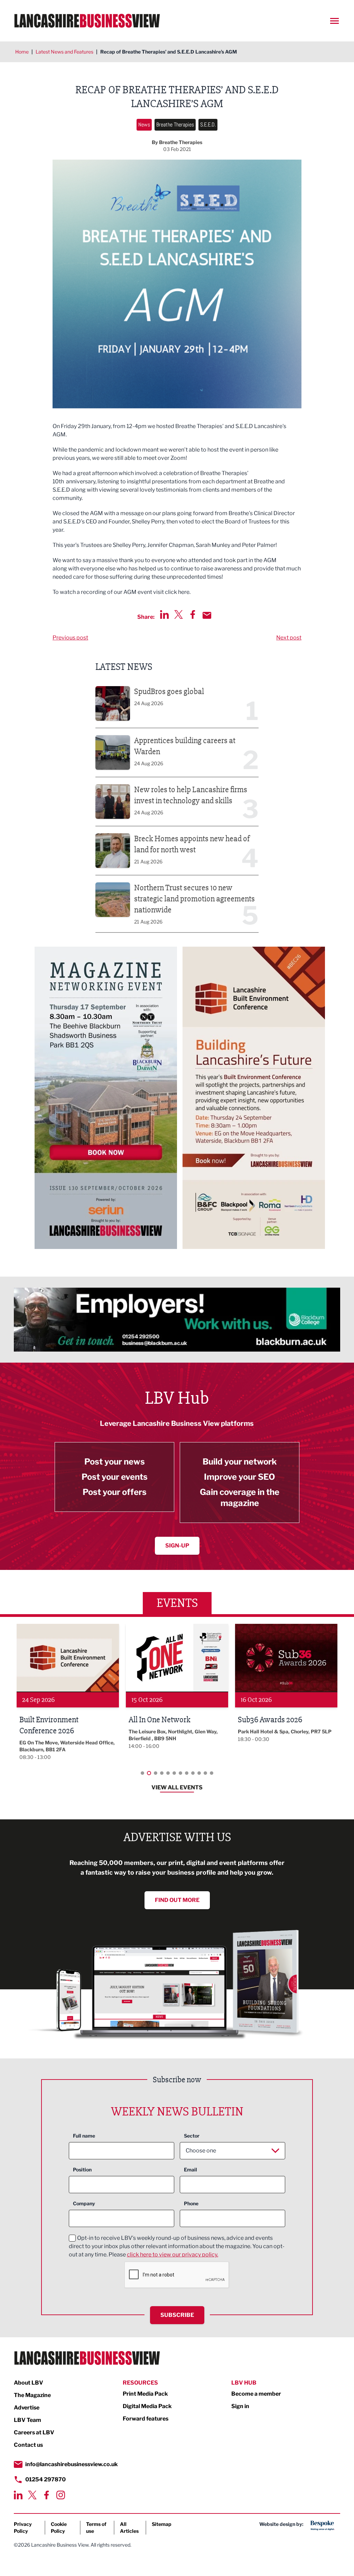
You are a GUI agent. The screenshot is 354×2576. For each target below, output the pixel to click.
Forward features (146, 2419)
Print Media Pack (145, 2394)
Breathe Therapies (175, 125)
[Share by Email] (207, 615)
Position (82, 2170)
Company (84, 2203)
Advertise (27, 2408)
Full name (84, 2136)
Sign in (240, 2406)
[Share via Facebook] (193, 614)
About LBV (29, 2383)
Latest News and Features (64, 52)
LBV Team (27, 2420)
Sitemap (162, 2524)
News (144, 125)
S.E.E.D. (208, 125)
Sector (192, 2136)
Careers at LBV (34, 2432)
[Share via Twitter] (179, 614)
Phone (191, 2203)
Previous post (70, 638)
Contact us (28, 2445)
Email (190, 2170)
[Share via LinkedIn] (164, 614)
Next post (289, 638)
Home (22, 52)
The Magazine (32, 2395)
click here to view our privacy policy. (173, 2255)
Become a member (256, 2394)
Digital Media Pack (147, 2406)
